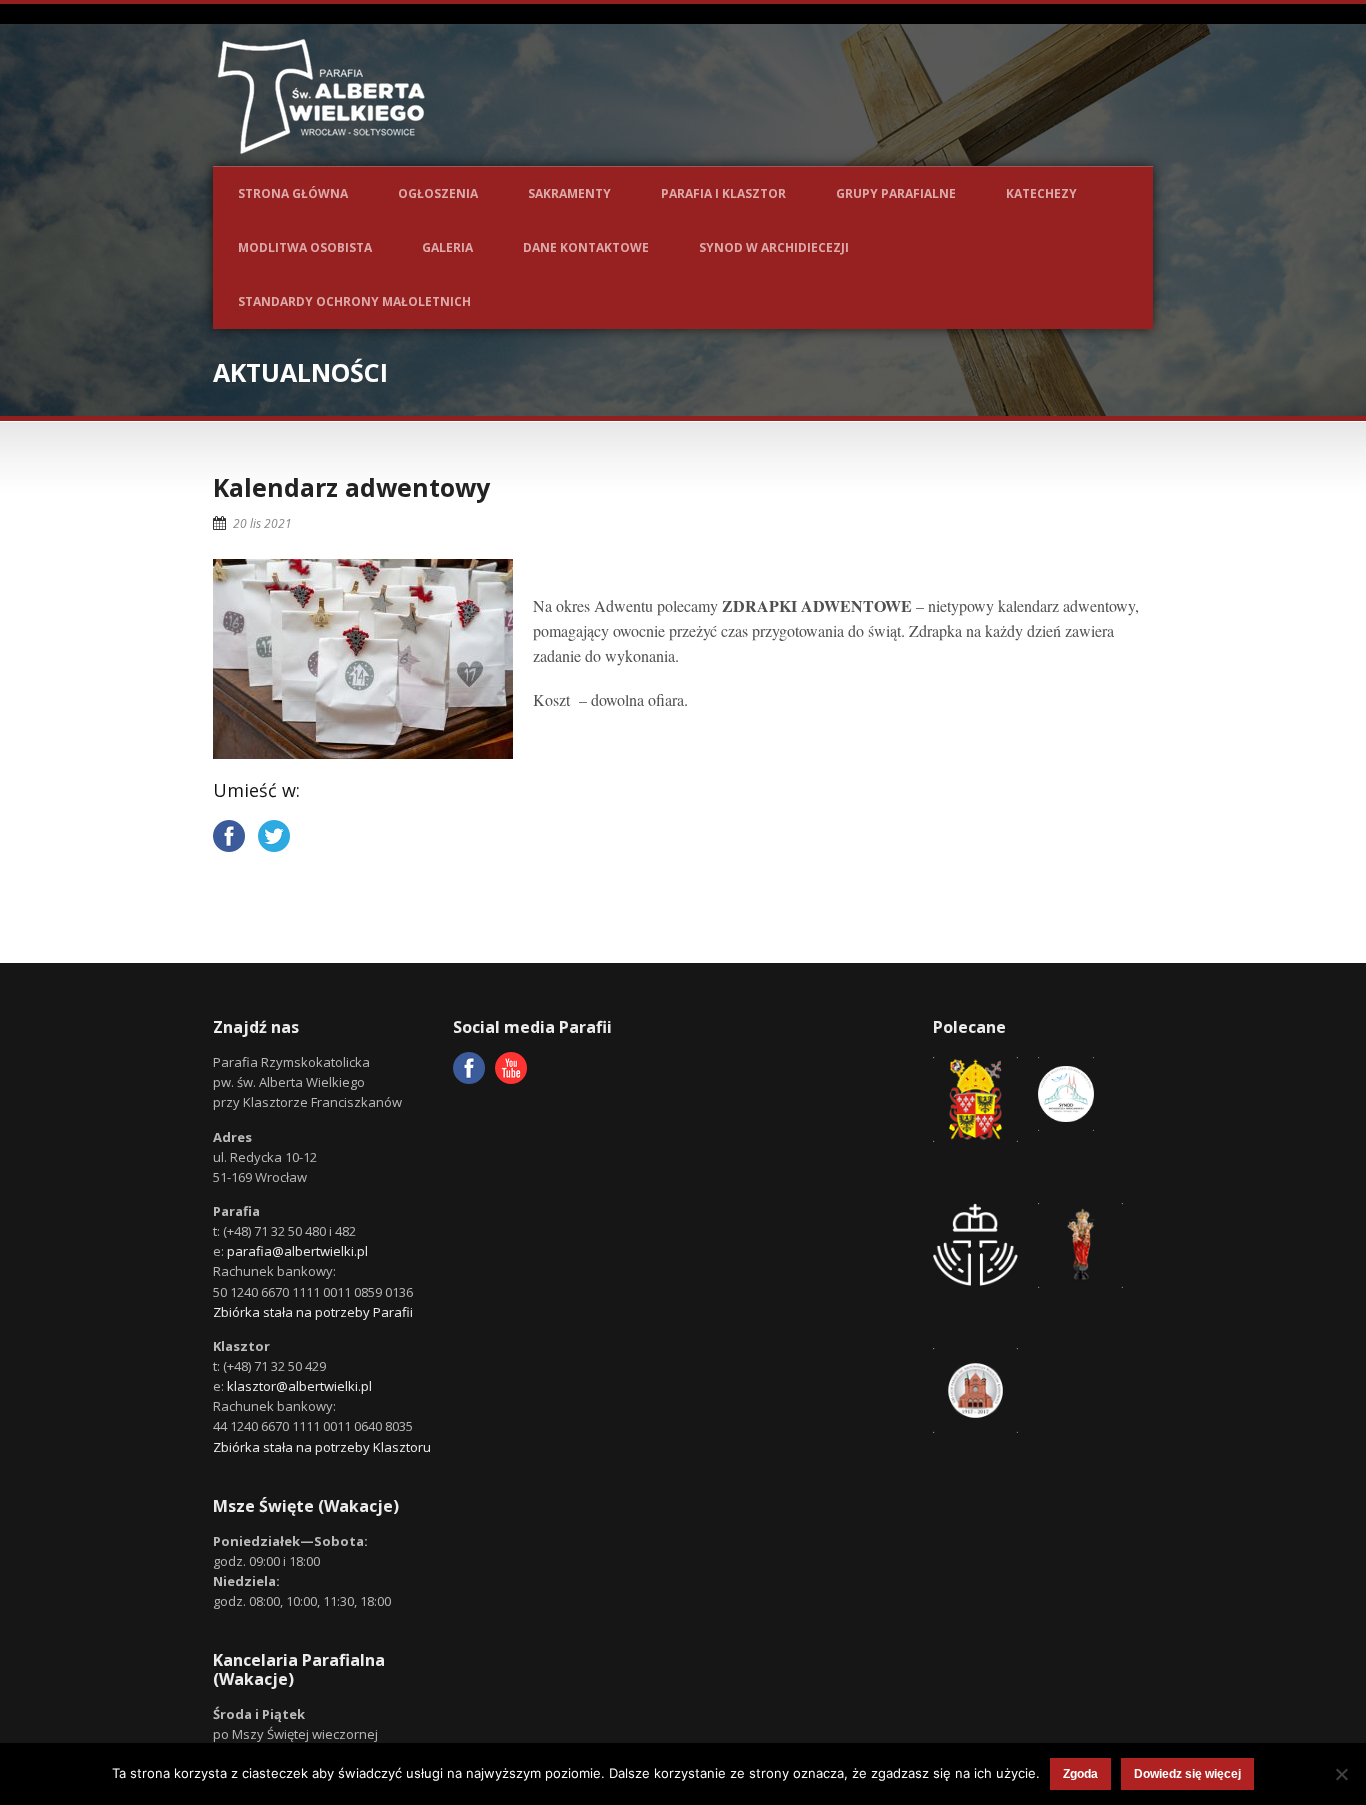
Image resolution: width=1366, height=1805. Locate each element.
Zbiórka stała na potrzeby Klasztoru (322, 1447)
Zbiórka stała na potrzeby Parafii (313, 1312)
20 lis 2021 (262, 523)
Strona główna (293, 193)
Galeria (447, 247)
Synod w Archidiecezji (774, 247)
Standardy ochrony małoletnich (354, 301)
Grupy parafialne (896, 193)
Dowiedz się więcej (1187, 1774)
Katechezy (1041, 193)
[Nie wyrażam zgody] (1341, 1774)
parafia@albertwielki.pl (297, 1251)
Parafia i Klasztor (723, 193)
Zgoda (1080, 1774)
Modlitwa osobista (305, 247)
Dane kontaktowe (586, 247)
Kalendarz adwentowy (351, 487)
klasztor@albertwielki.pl (299, 1386)
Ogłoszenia (438, 193)
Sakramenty (569, 193)
